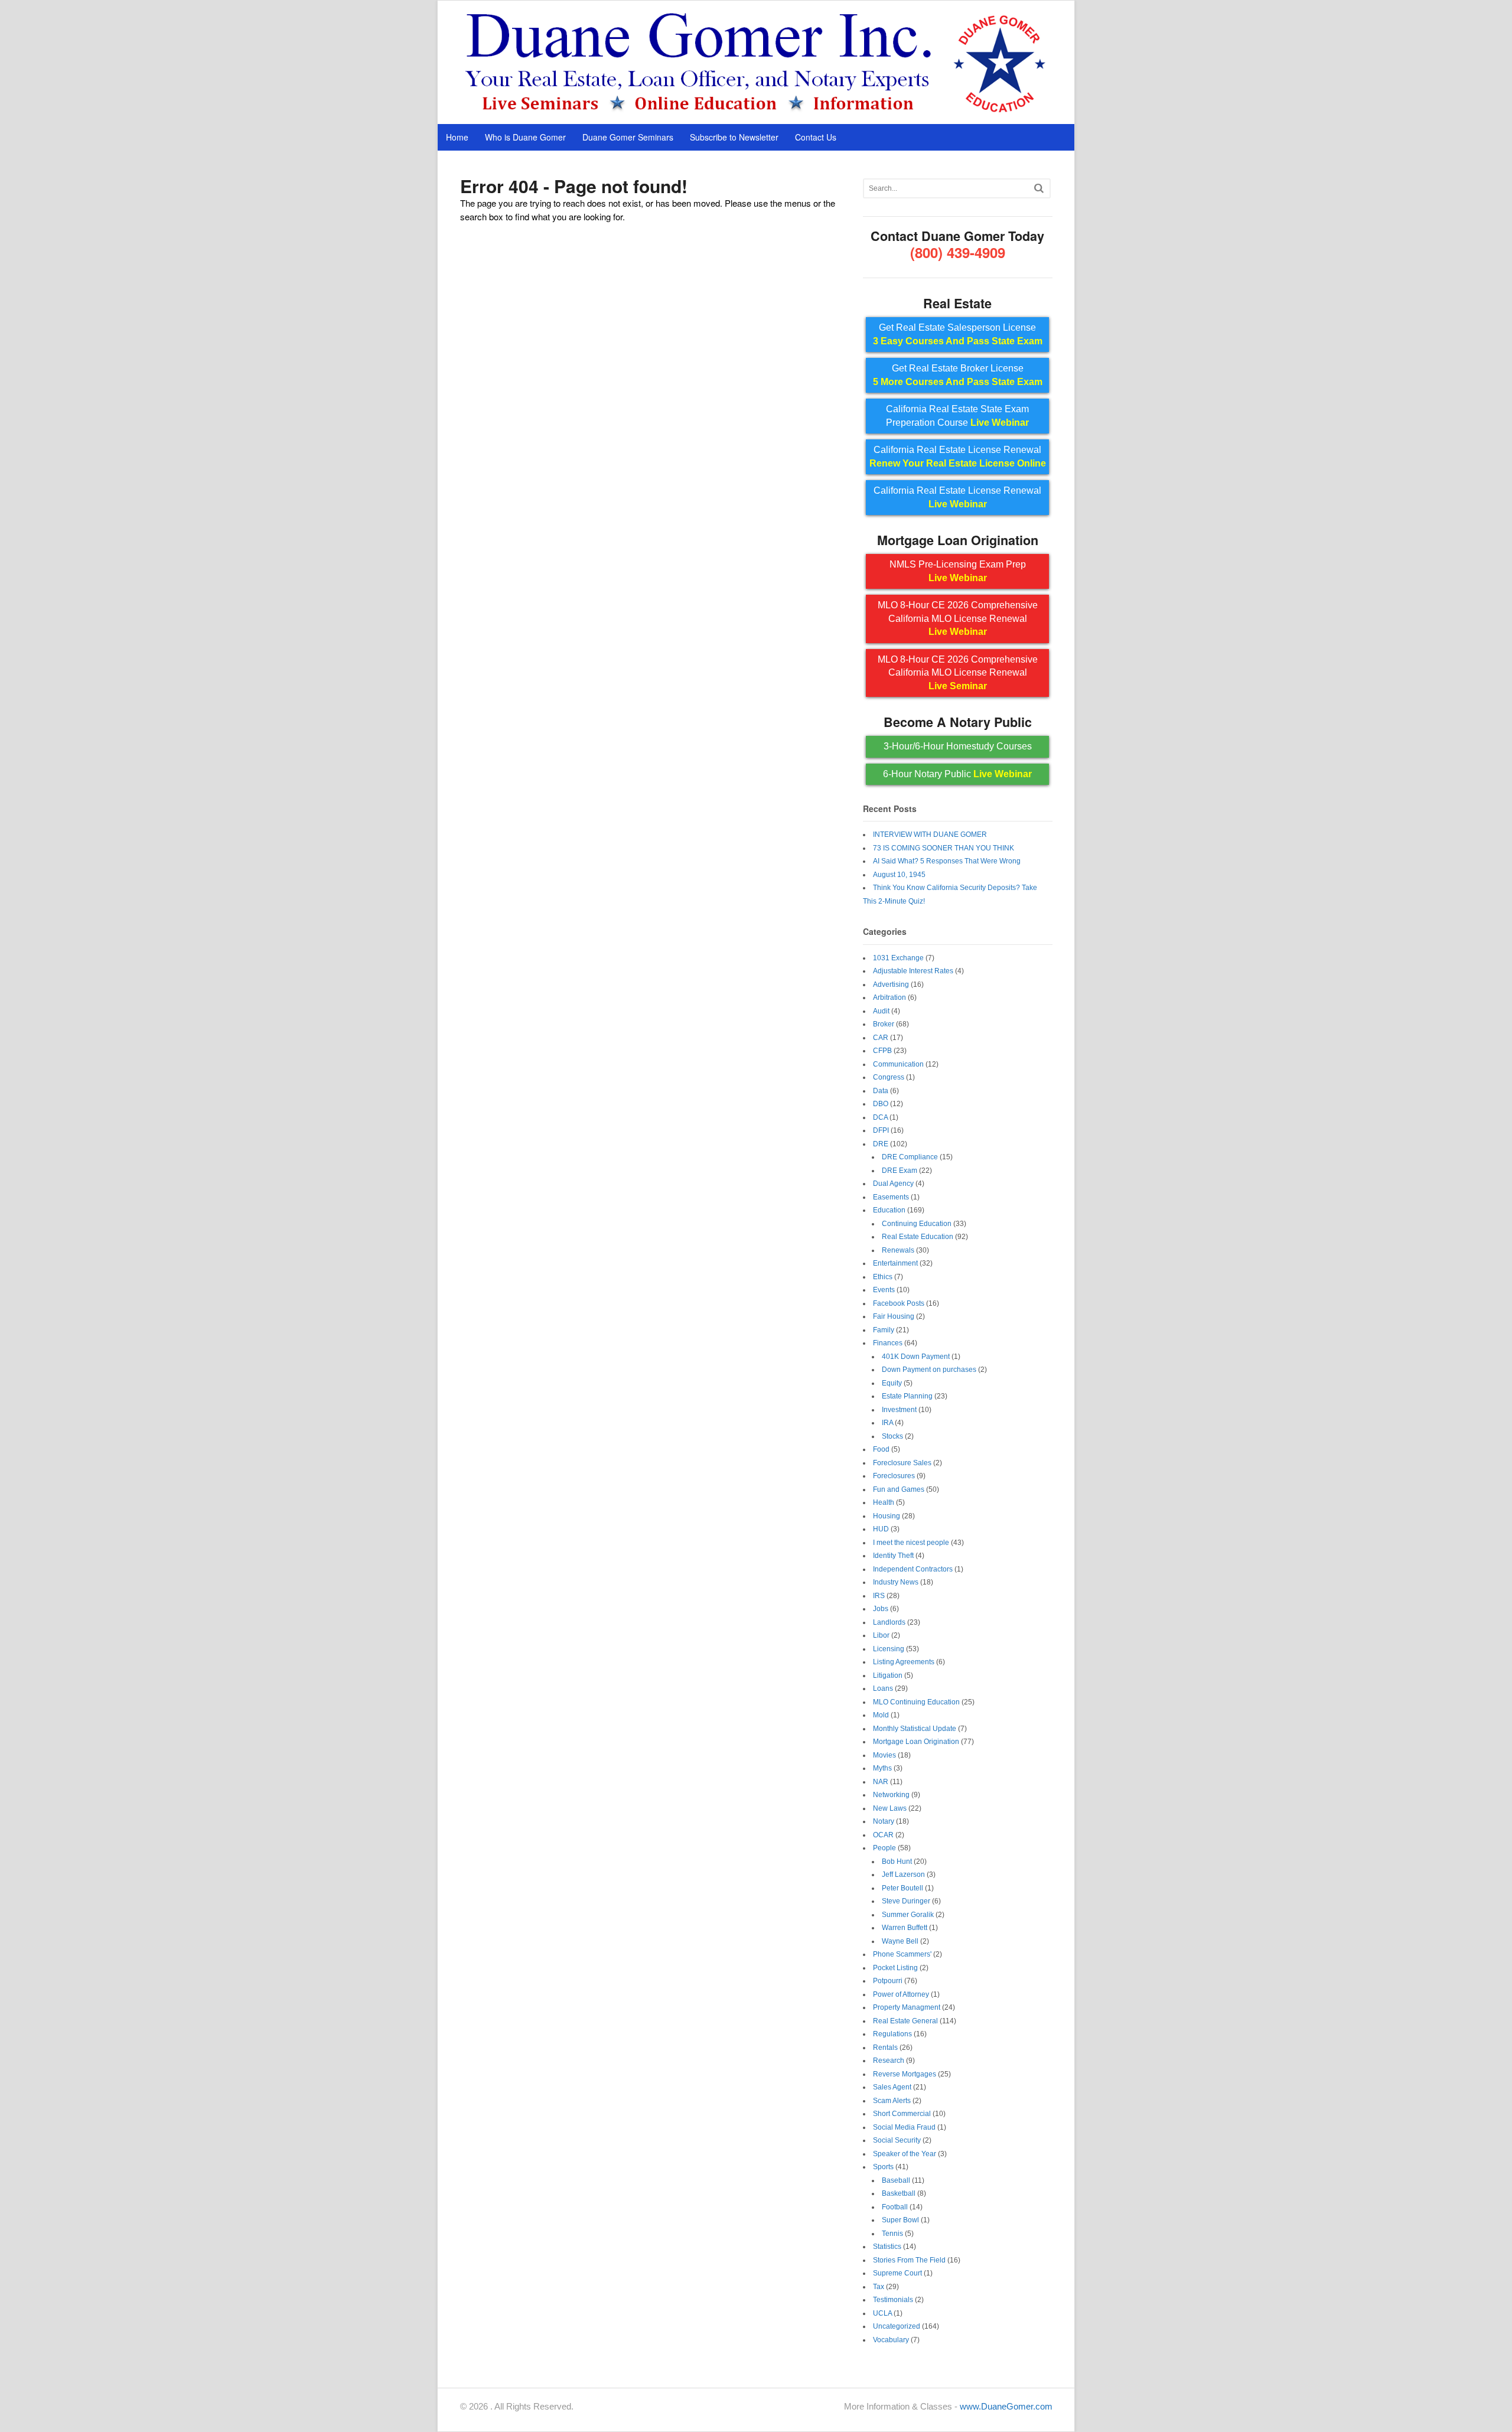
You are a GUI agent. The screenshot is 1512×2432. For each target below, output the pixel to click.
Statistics (887, 2247)
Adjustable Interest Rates (913, 971)
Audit (881, 1011)
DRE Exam (900, 1171)
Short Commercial (902, 2114)
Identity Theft (893, 1556)
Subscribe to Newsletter (734, 137)
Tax (879, 2287)
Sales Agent (892, 2087)
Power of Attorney (901, 1994)
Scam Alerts (892, 2101)
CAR (881, 1038)
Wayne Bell (900, 1941)
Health (884, 1502)
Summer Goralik (908, 1915)
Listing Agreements (904, 1662)
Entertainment (895, 1263)
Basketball (899, 2193)
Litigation (888, 1675)
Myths (882, 1768)
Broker (884, 1024)
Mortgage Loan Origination (916, 1742)
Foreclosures (894, 1476)
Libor (881, 1635)
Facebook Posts (899, 1303)
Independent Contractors (913, 1569)
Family (884, 1330)
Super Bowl (900, 2220)
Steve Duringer (906, 1901)
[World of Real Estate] (756, 111)
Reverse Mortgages (905, 2074)
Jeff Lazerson (903, 1874)
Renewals (898, 1250)
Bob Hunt (897, 1862)
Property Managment (907, 2007)
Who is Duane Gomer (525, 137)
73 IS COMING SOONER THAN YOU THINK (944, 848)
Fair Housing (894, 1316)
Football (895, 2207)
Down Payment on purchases (929, 1370)
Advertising (891, 984)
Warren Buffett (905, 1928)
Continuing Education (917, 1224)
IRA (887, 1423)
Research (889, 2061)
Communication (898, 1064)
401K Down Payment (916, 1357)
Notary (884, 1821)
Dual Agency (893, 1184)
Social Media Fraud (904, 2127)
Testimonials (893, 2300)
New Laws (890, 1808)
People (884, 1848)
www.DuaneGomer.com (1006, 2406)
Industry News (896, 1582)
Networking (891, 1795)
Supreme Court (897, 2273)
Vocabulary (891, 2340)
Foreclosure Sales (902, 1463)
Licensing (889, 1649)
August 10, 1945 (899, 875)
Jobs (881, 1609)
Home (457, 137)
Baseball (896, 2180)
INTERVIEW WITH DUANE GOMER (930, 834)
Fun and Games (899, 1489)
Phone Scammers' (902, 1954)
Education (889, 1210)
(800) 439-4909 (958, 252)
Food (881, 1449)
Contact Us (816, 137)
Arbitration (889, 997)
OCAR (883, 1835)
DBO (881, 1104)
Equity (892, 1383)
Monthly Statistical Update (915, 1729)
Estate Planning (907, 1396)
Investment (899, 1410)
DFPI (881, 1130)
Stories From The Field (909, 2260)
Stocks (892, 1436)
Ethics (883, 1277)
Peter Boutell (902, 1888)
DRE (881, 1144)
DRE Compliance (910, 1157)
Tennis (892, 2234)
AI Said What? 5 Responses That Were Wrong (947, 861)
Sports (883, 2167)
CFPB (882, 1051)
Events (884, 1290)
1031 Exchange (898, 958)
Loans (883, 1688)
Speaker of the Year (905, 2154)
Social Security (897, 2140)
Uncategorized (897, 2326)
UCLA (882, 2313)
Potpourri (888, 1981)
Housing (887, 1516)
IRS (879, 1596)
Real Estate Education (918, 1237)
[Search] (1039, 188)
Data (881, 1091)
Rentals (885, 2048)
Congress (889, 1077)
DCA (880, 1117)
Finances (888, 1343)
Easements (891, 1197)
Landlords (889, 1622)
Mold (881, 1715)
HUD (881, 1529)
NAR (881, 1782)
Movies (884, 1755)
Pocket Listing (895, 1968)
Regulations (892, 2034)
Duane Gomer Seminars (628, 137)
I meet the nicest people (911, 1543)
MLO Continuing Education (916, 1702)
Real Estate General (905, 2021)
